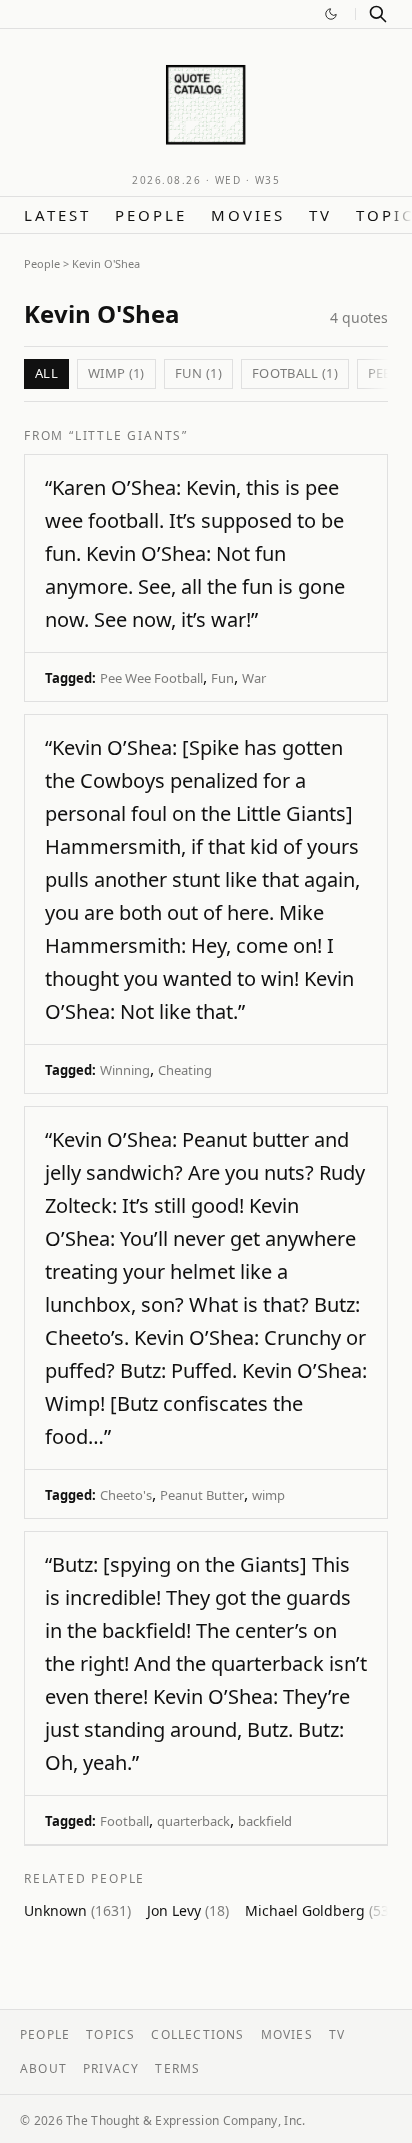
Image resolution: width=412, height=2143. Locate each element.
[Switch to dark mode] (331, 14)
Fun (222, 678)
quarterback (193, 1821)
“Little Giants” (128, 435)
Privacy (111, 2068)
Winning (125, 1070)
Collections (197, 2034)
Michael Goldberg (319, 1910)
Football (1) (295, 373)
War (254, 678)
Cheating (185, 1070)
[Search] (378, 14)
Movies (248, 215)
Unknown (77, 1910)
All (46, 373)
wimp (268, 1495)
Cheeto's (126, 1495)
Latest (57, 215)
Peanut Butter (202, 1495)
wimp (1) (116, 373)
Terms (177, 2068)
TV (320, 215)
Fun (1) (198, 373)
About (43, 2068)
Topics (110, 2034)
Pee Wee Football (151, 678)
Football (124, 1821)
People (151, 215)
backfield (265, 1821)
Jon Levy (188, 1910)
